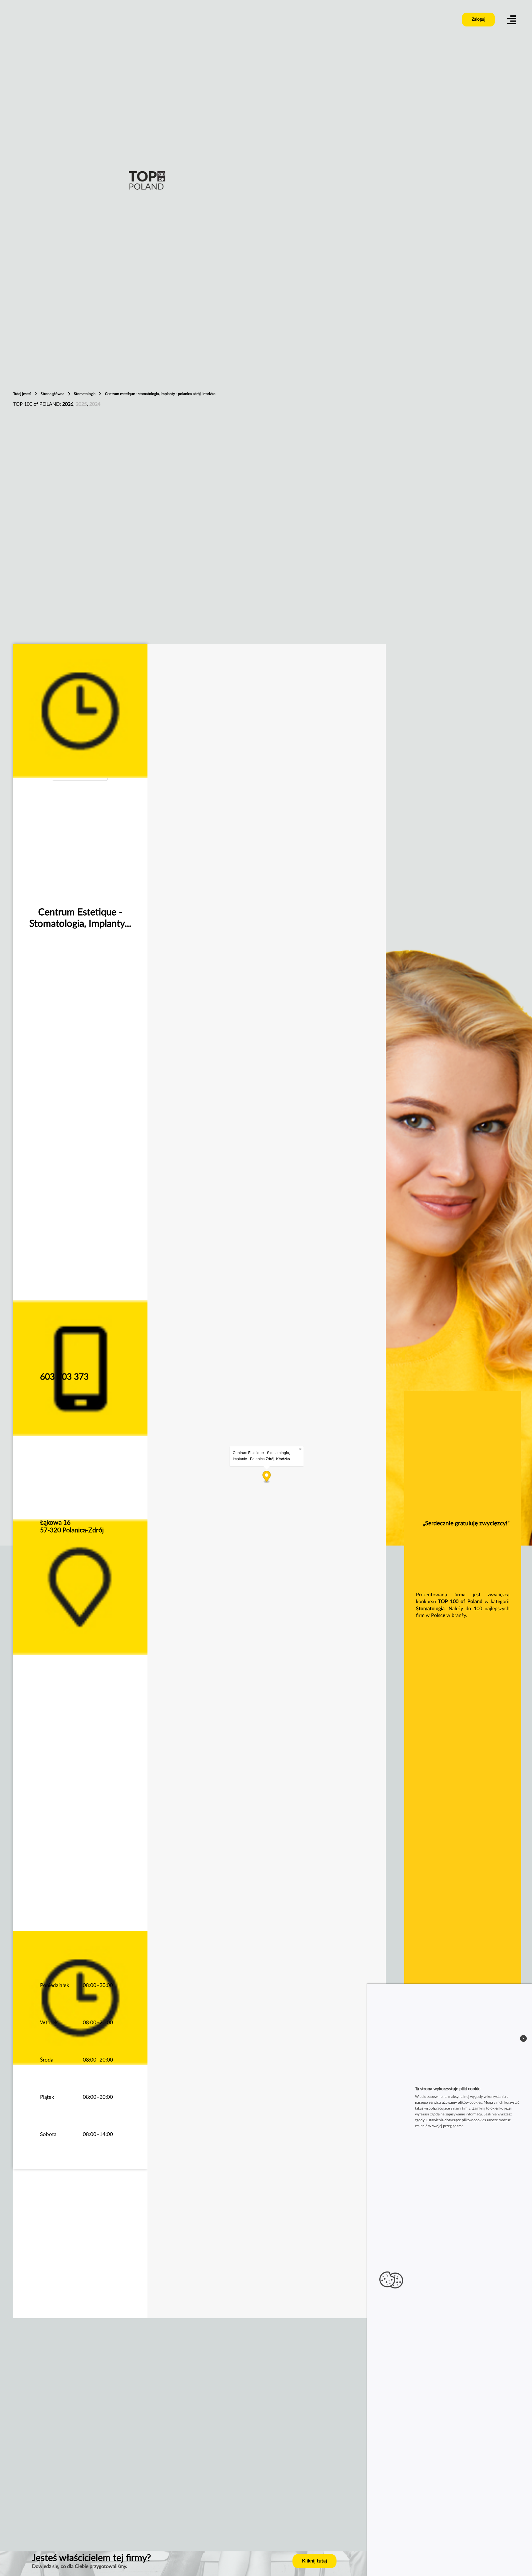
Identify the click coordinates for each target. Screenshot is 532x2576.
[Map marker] (266, 1477)
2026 (68, 404)
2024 (95, 404)
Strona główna (53, 394)
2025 (81, 404)
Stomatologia (85, 394)
